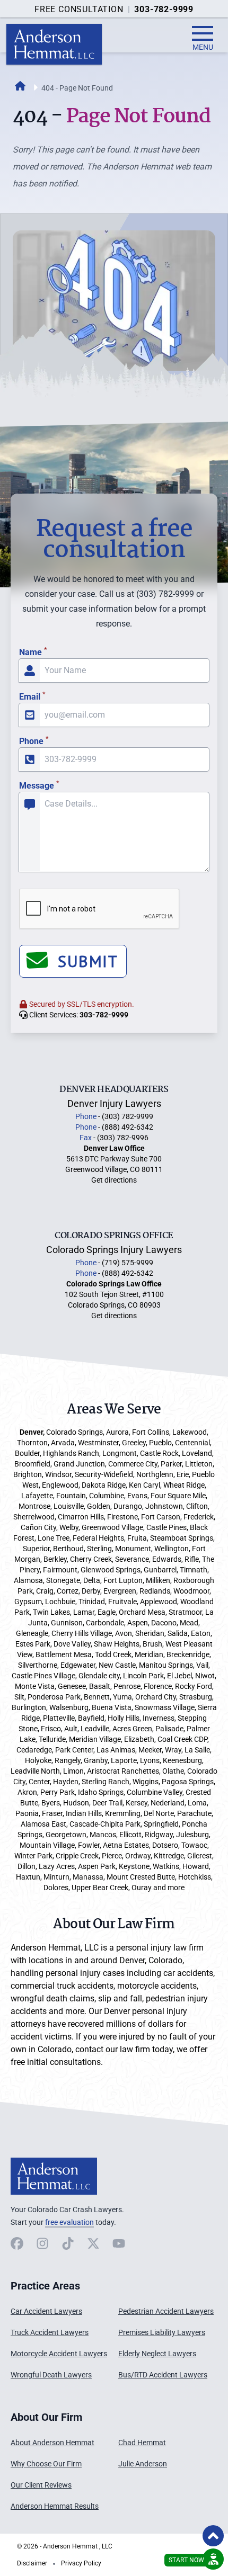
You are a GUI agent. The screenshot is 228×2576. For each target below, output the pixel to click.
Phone (34, 741)
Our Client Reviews (41, 2485)
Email (32, 697)
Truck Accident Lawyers (50, 2332)
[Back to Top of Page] (213, 2536)
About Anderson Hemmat (52, 2443)
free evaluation (69, 2222)
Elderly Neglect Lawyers (157, 2354)
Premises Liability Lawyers (162, 2332)
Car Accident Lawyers (46, 2311)
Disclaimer (32, 2563)
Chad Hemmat (142, 2443)
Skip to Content (51, 2507)
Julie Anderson (143, 2464)
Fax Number (26, 511)
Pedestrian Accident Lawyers (166, 2311)
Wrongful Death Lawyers (51, 2375)
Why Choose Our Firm (46, 2464)
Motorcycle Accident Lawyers (59, 2354)
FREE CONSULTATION (79, 9)
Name (33, 652)
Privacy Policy (81, 2563)
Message (39, 786)
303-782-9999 (164, 9)
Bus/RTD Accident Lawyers (163, 2375)
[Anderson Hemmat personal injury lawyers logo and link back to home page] (54, 2176)
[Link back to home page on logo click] (54, 44)
